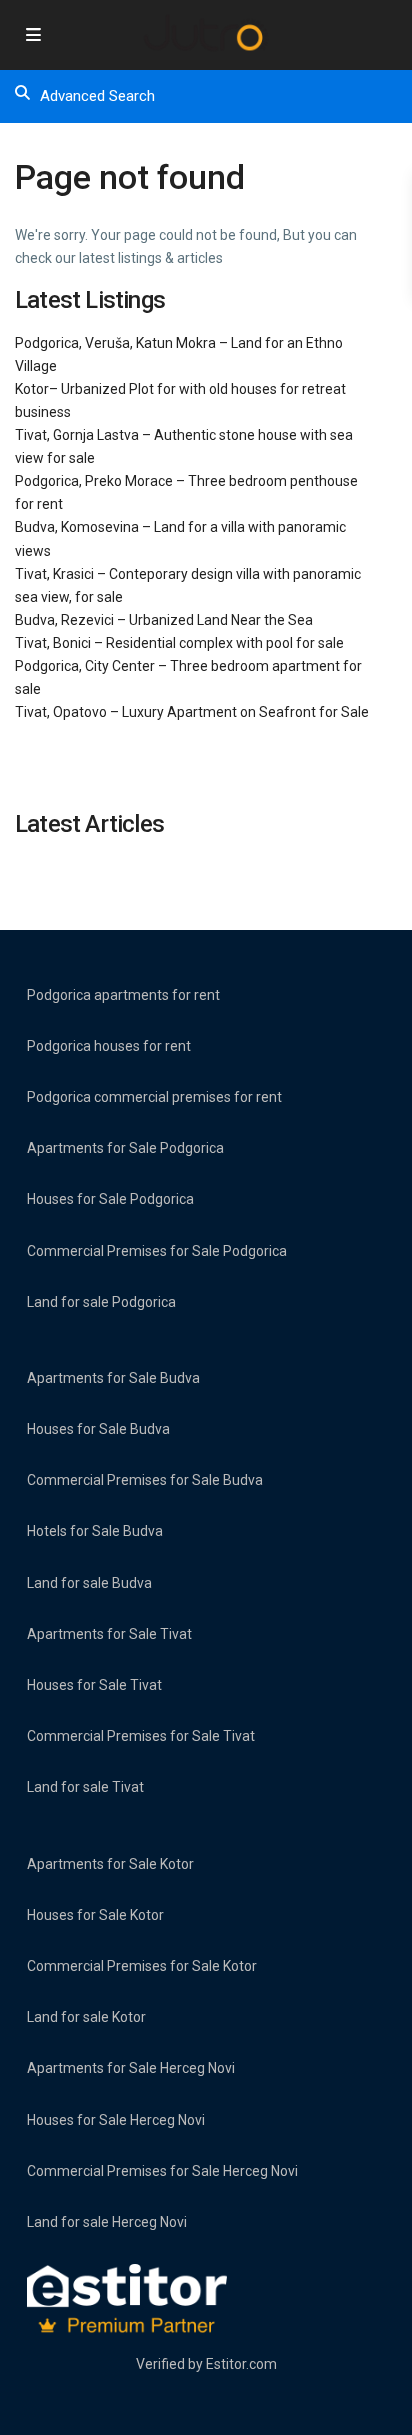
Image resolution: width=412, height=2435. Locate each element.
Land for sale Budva (89, 1583)
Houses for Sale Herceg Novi (116, 2120)
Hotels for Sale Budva (95, 1531)
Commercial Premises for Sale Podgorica (157, 1251)
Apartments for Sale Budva (113, 1378)
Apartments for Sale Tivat (109, 1634)
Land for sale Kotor (86, 2017)
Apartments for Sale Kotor (110, 1864)
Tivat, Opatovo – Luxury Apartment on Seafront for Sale (192, 712)
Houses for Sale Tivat (94, 1685)
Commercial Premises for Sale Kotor (142, 1966)
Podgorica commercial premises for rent (154, 1097)
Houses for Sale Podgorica (110, 1199)
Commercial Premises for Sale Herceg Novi (162, 2171)
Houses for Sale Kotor (95, 1915)
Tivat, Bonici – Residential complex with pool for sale (179, 643)
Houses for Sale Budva (98, 1429)
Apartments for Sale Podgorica (125, 1148)
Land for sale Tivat (85, 1787)
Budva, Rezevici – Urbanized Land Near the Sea (164, 620)
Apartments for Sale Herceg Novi (131, 2068)
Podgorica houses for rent (109, 1046)
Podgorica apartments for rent (123, 995)
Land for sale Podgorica (101, 1302)
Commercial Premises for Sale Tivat (141, 1736)
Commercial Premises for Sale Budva (145, 1480)
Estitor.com (241, 2364)
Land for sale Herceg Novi (107, 2222)
